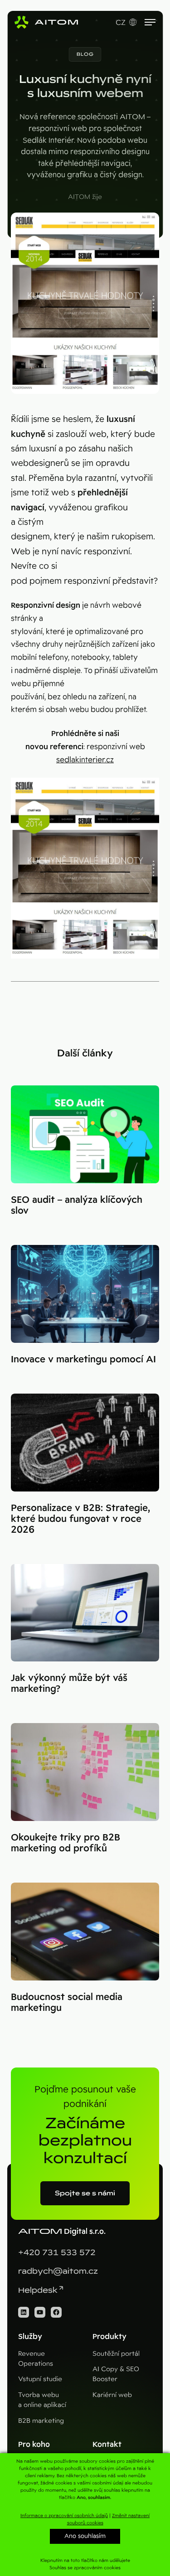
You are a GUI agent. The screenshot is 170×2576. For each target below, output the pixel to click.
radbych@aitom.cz (58, 2271)
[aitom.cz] (46, 22)
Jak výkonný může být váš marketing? (69, 1683)
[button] (85, 54)
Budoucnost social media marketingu (67, 2002)
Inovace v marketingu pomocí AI (83, 1359)
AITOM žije (85, 197)
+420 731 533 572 (57, 2253)
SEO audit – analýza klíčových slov (77, 1205)
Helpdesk (38, 2290)
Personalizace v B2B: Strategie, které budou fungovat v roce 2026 (80, 1519)
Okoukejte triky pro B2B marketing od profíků (66, 1843)
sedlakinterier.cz (85, 760)
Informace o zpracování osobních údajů (64, 2515)
